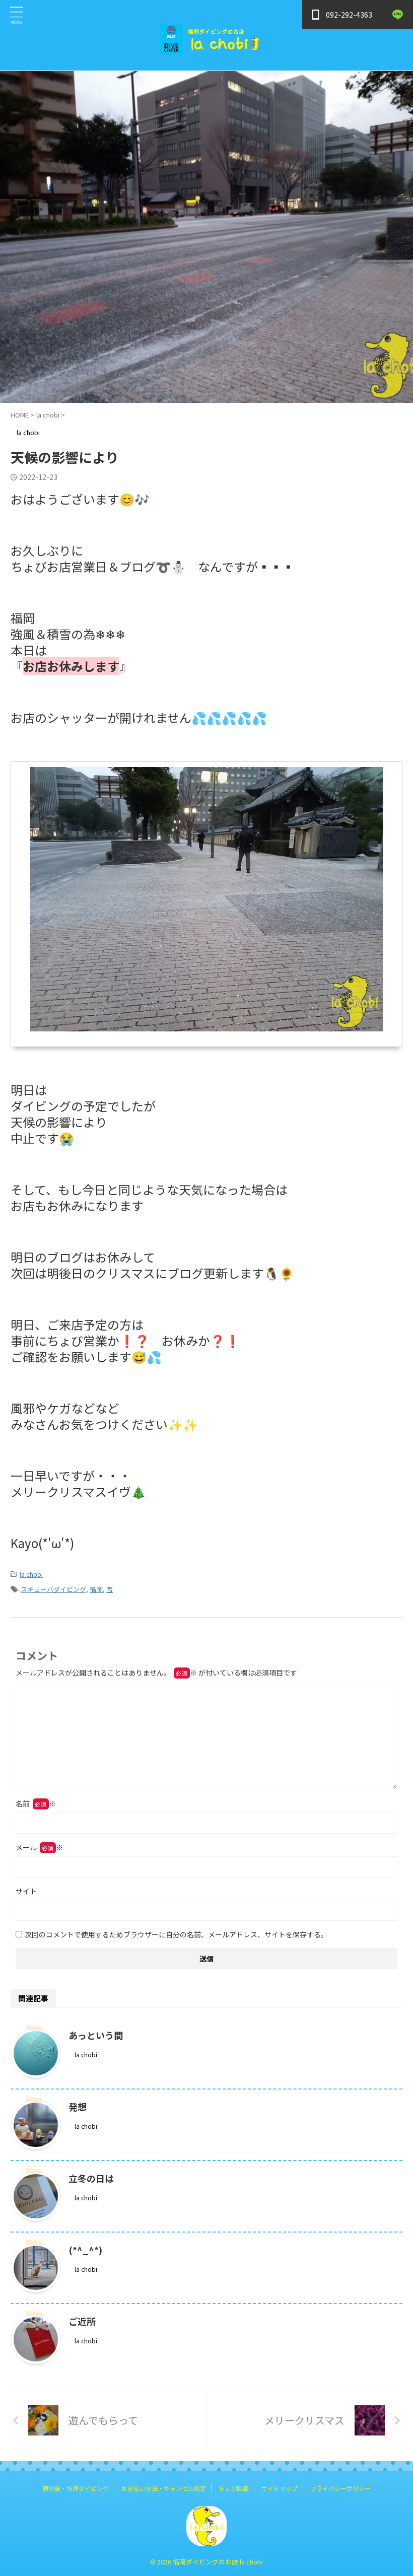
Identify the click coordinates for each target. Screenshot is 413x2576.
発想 (78, 2107)
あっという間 (96, 2035)
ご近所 (82, 2321)
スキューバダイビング (53, 1589)
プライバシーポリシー (340, 2488)
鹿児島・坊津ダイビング (76, 2488)
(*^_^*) (85, 2250)
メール (39, 1847)
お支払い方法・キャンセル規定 (164, 2488)
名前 (36, 1803)
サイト (26, 1891)
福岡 (96, 1589)
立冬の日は (91, 2178)
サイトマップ (280, 2488)
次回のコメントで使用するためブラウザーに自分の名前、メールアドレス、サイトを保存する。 (176, 1934)
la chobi (31, 1574)
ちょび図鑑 (234, 2488)
